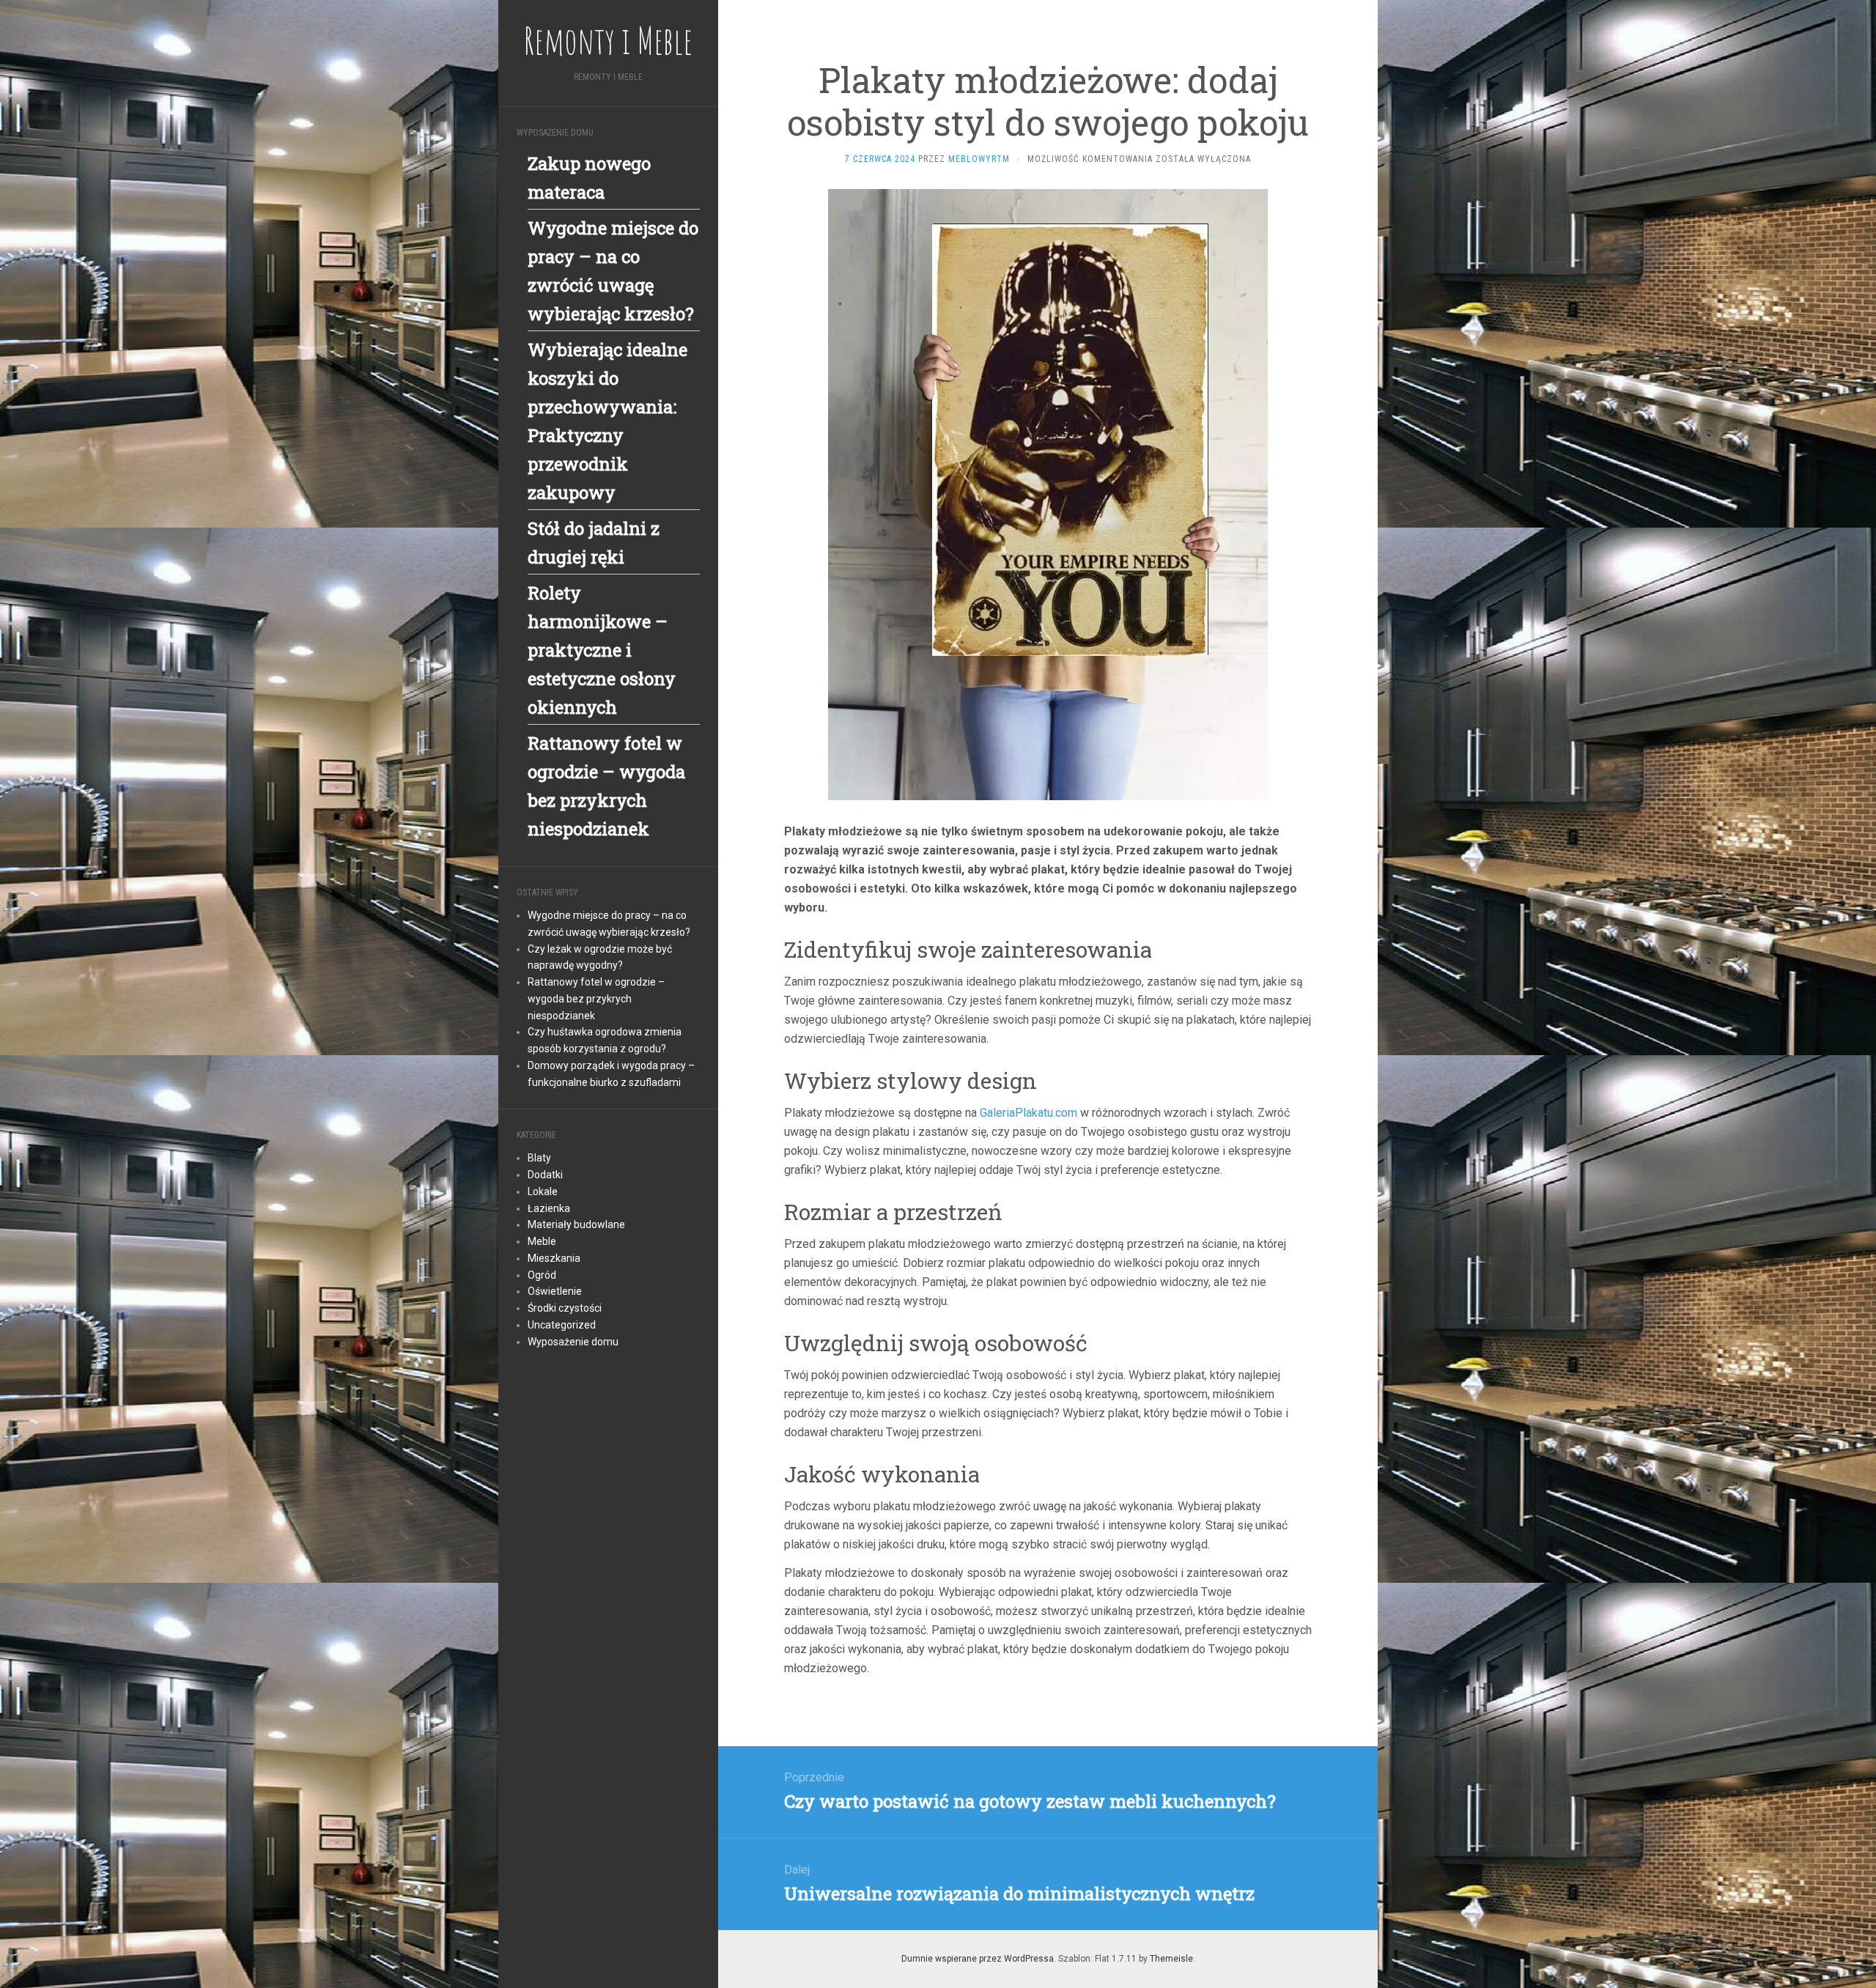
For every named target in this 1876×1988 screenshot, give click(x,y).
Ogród (542, 1275)
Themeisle (1171, 1959)
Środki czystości (565, 1308)
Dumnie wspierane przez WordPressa (978, 1959)
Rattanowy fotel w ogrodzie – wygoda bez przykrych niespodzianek (596, 999)
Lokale (543, 1191)
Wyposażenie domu (573, 1342)
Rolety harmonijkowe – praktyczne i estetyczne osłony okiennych (602, 650)
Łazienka (549, 1208)
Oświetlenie (555, 1291)
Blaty (539, 1158)
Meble (542, 1241)
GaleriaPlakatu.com (1029, 1113)
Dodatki (545, 1175)
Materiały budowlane (576, 1224)
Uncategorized (562, 1325)
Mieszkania (554, 1258)
